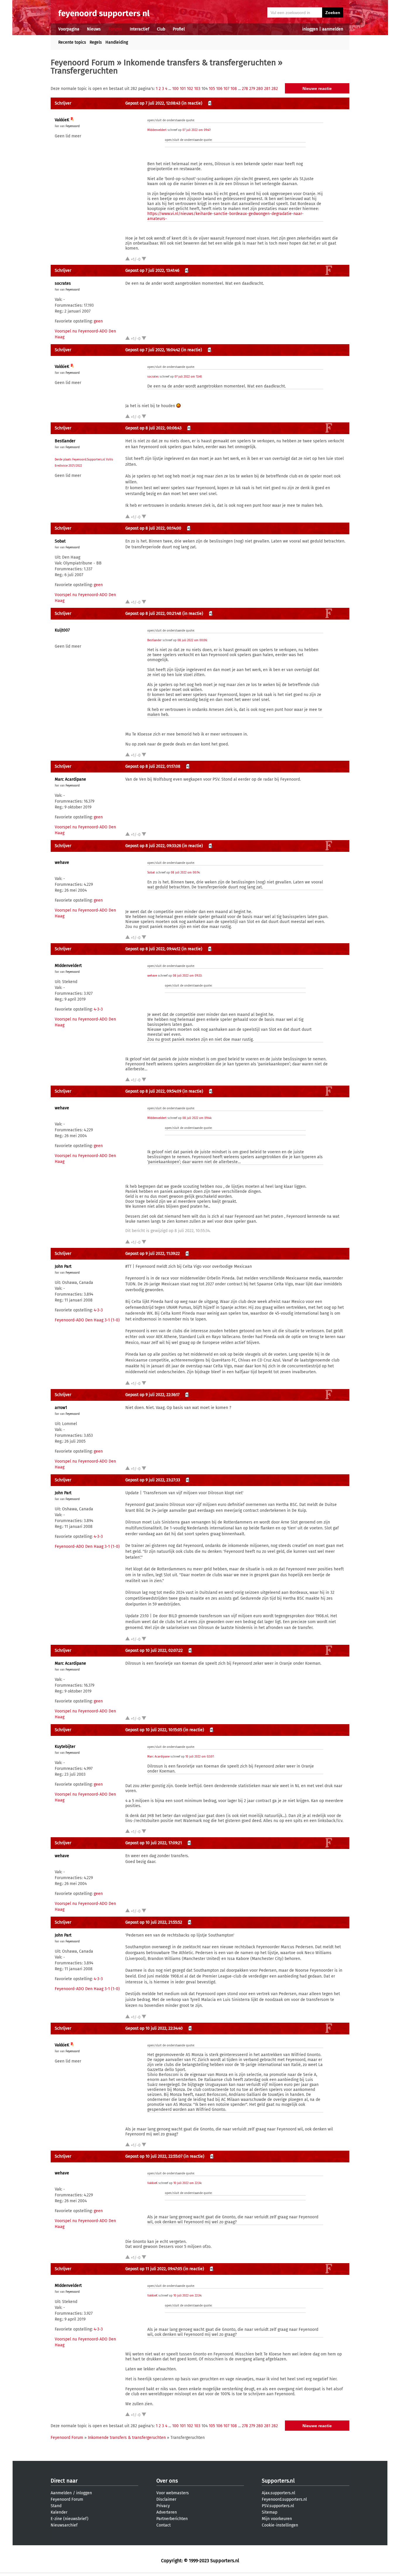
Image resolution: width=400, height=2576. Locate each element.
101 (183, 89)
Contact (164, 2525)
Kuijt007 (62, 630)
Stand (56, 2506)
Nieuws (94, 29)
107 (226, 89)
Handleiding (117, 42)
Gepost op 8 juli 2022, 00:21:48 (153, 614)
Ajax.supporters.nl (278, 2493)
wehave (62, 863)
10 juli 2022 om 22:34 (187, 2183)
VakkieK (62, 120)
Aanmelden (61, 2493)
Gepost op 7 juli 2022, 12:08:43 (153, 103)
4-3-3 (98, 1009)
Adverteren (167, 2512)
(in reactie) (192, 103)
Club (161, 29)
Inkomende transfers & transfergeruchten (200, 63)
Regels (96, 42)
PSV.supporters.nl (278, 2506)
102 (190, 89)
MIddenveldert (157, 130)
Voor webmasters (173, 2493)
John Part (63, 1266)
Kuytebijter (65, 1747)
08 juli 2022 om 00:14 (185, 873)
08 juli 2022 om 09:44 (197, 1118)
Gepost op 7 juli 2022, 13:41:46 (152, 271)
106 (219, 89)
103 (197, 89)
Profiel (179, 29)
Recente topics (72, 42)
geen (98, 321)
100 (175, 89)
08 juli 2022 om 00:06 (192, 640)
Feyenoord (73, 126)
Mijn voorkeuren (277, 2519)
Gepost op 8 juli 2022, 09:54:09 (153, 1091)
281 (267, 89)
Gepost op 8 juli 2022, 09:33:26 (153, 846)
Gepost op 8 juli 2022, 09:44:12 (153, 949)
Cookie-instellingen (280, 2525)
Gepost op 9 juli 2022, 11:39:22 (153, 1254)
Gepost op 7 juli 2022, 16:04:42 (153, 350)
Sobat (60, 541)
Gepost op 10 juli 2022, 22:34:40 (154, 2028)
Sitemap (270, 2512)
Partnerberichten (172, 2519)
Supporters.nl (278, 2481)
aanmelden (333, 29)
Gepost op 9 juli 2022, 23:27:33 (153, 1480)
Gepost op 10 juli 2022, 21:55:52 (154, 1922)
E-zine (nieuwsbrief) (70, 2519)
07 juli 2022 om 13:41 (188, 377)
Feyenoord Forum (83, 63)
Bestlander (65, 441)
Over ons (167, 2481)
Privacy (163, 2506)
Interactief (140, 29)
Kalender (59, 2512)
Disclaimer (166, 2499)
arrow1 (61, 1408)
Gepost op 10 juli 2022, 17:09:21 (154, 1843)
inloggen (310, 29)
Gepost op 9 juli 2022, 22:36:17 (152, 1395)
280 (260, 89)
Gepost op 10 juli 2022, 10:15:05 (154, 1730)
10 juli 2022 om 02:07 (199, 1757)
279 (252, 89)
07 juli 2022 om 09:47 (196, 130)
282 (275, 89)
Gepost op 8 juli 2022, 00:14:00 (153, 528)
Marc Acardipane (70, 779)
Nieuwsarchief (64, 2525)
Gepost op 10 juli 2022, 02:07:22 (154, 1650)
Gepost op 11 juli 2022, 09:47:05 (154, 2269)
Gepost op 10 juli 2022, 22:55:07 (154, 2156)
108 (234, 89)
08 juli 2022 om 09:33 (187, 976)
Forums (115, 29)
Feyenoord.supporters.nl (284, 2499)
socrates (63, 283)
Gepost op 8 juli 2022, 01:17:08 (153, 766)
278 (245, 89)
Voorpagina (69, 29)
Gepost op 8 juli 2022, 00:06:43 (153, 428)
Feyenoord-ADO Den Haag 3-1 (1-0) (87, 1320)
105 (212, 89)
